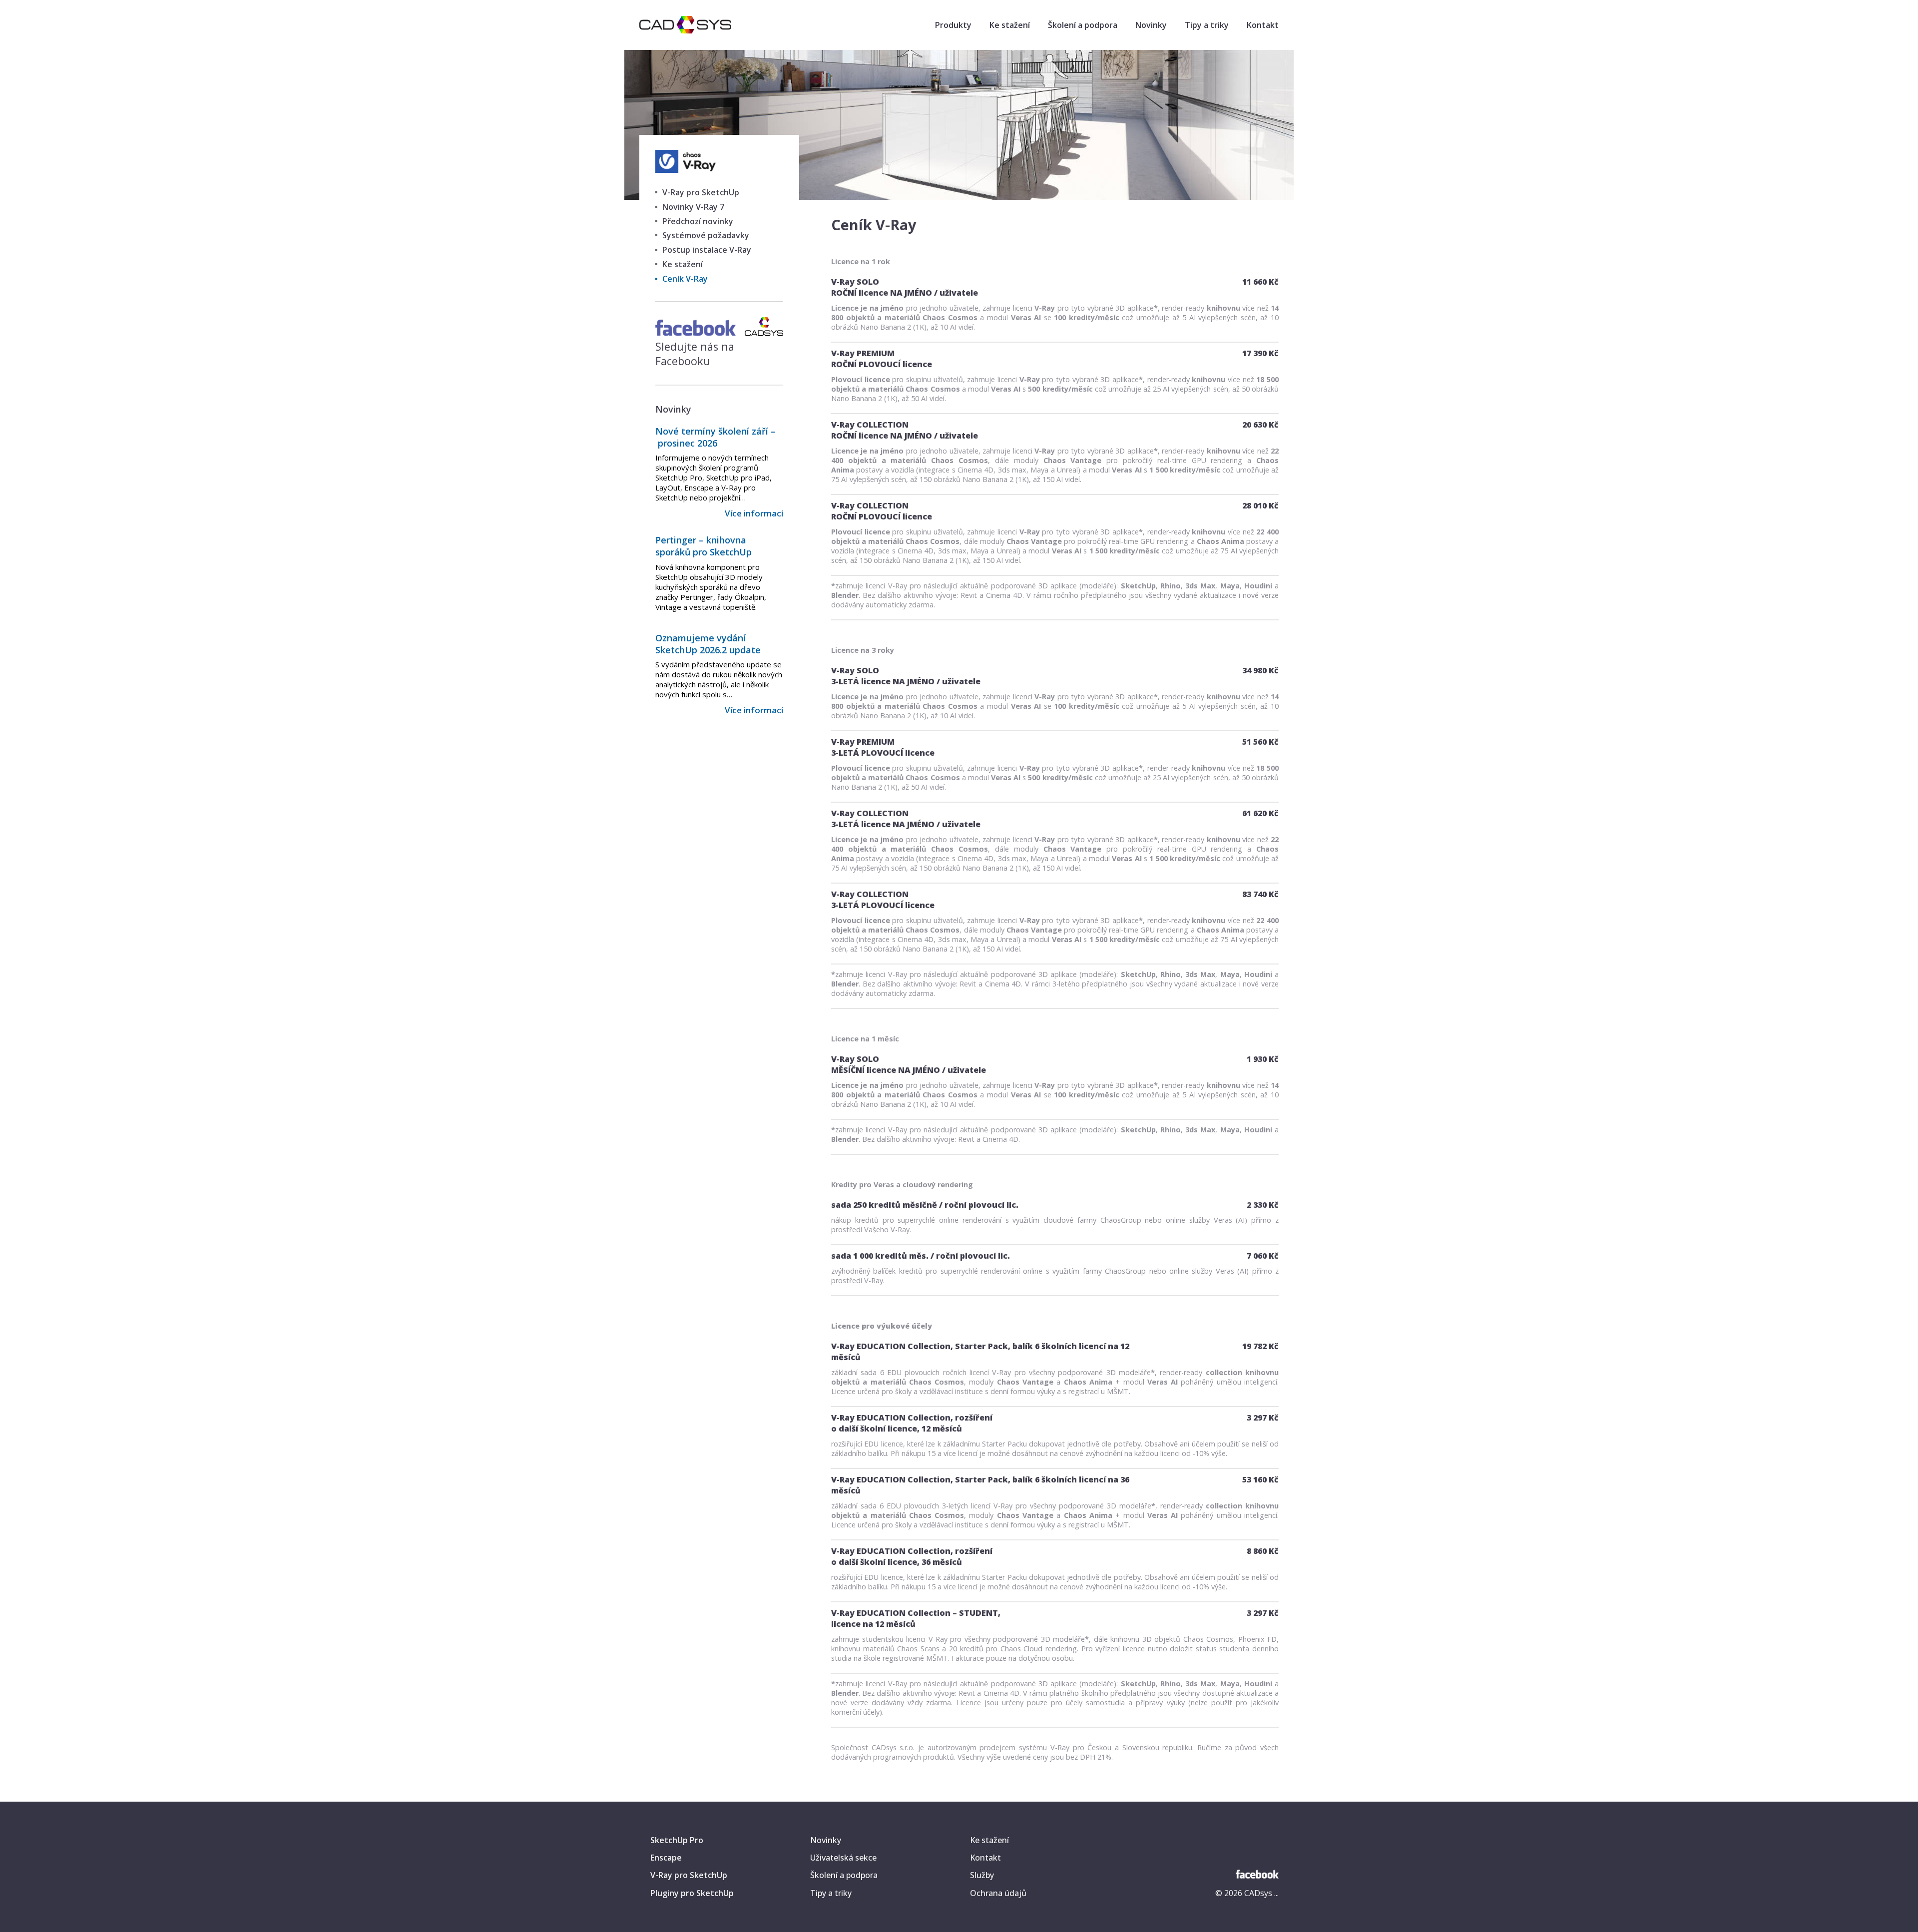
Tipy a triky (1207, 25)
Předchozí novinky (698, 221)
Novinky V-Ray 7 (693, 207)
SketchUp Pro (677, 1840)
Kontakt (1263, 25)
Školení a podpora (1083, 25)
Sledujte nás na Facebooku (695, 354)
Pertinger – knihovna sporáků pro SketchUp (704, 546)
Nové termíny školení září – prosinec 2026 (716, 437)
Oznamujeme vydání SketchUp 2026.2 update (708, 644)
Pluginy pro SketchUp (692, 1893)
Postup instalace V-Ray (707, 250)
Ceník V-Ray (685, 279)
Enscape (666, 1858)
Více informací (754, 513)
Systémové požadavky (706, 235)
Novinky (1151, 25)
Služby (982, 1875)
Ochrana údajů (998, 1893)
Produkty (953, 25)
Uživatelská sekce (843, 1858)
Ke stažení (1010, 25)
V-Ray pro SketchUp (701, 192)
